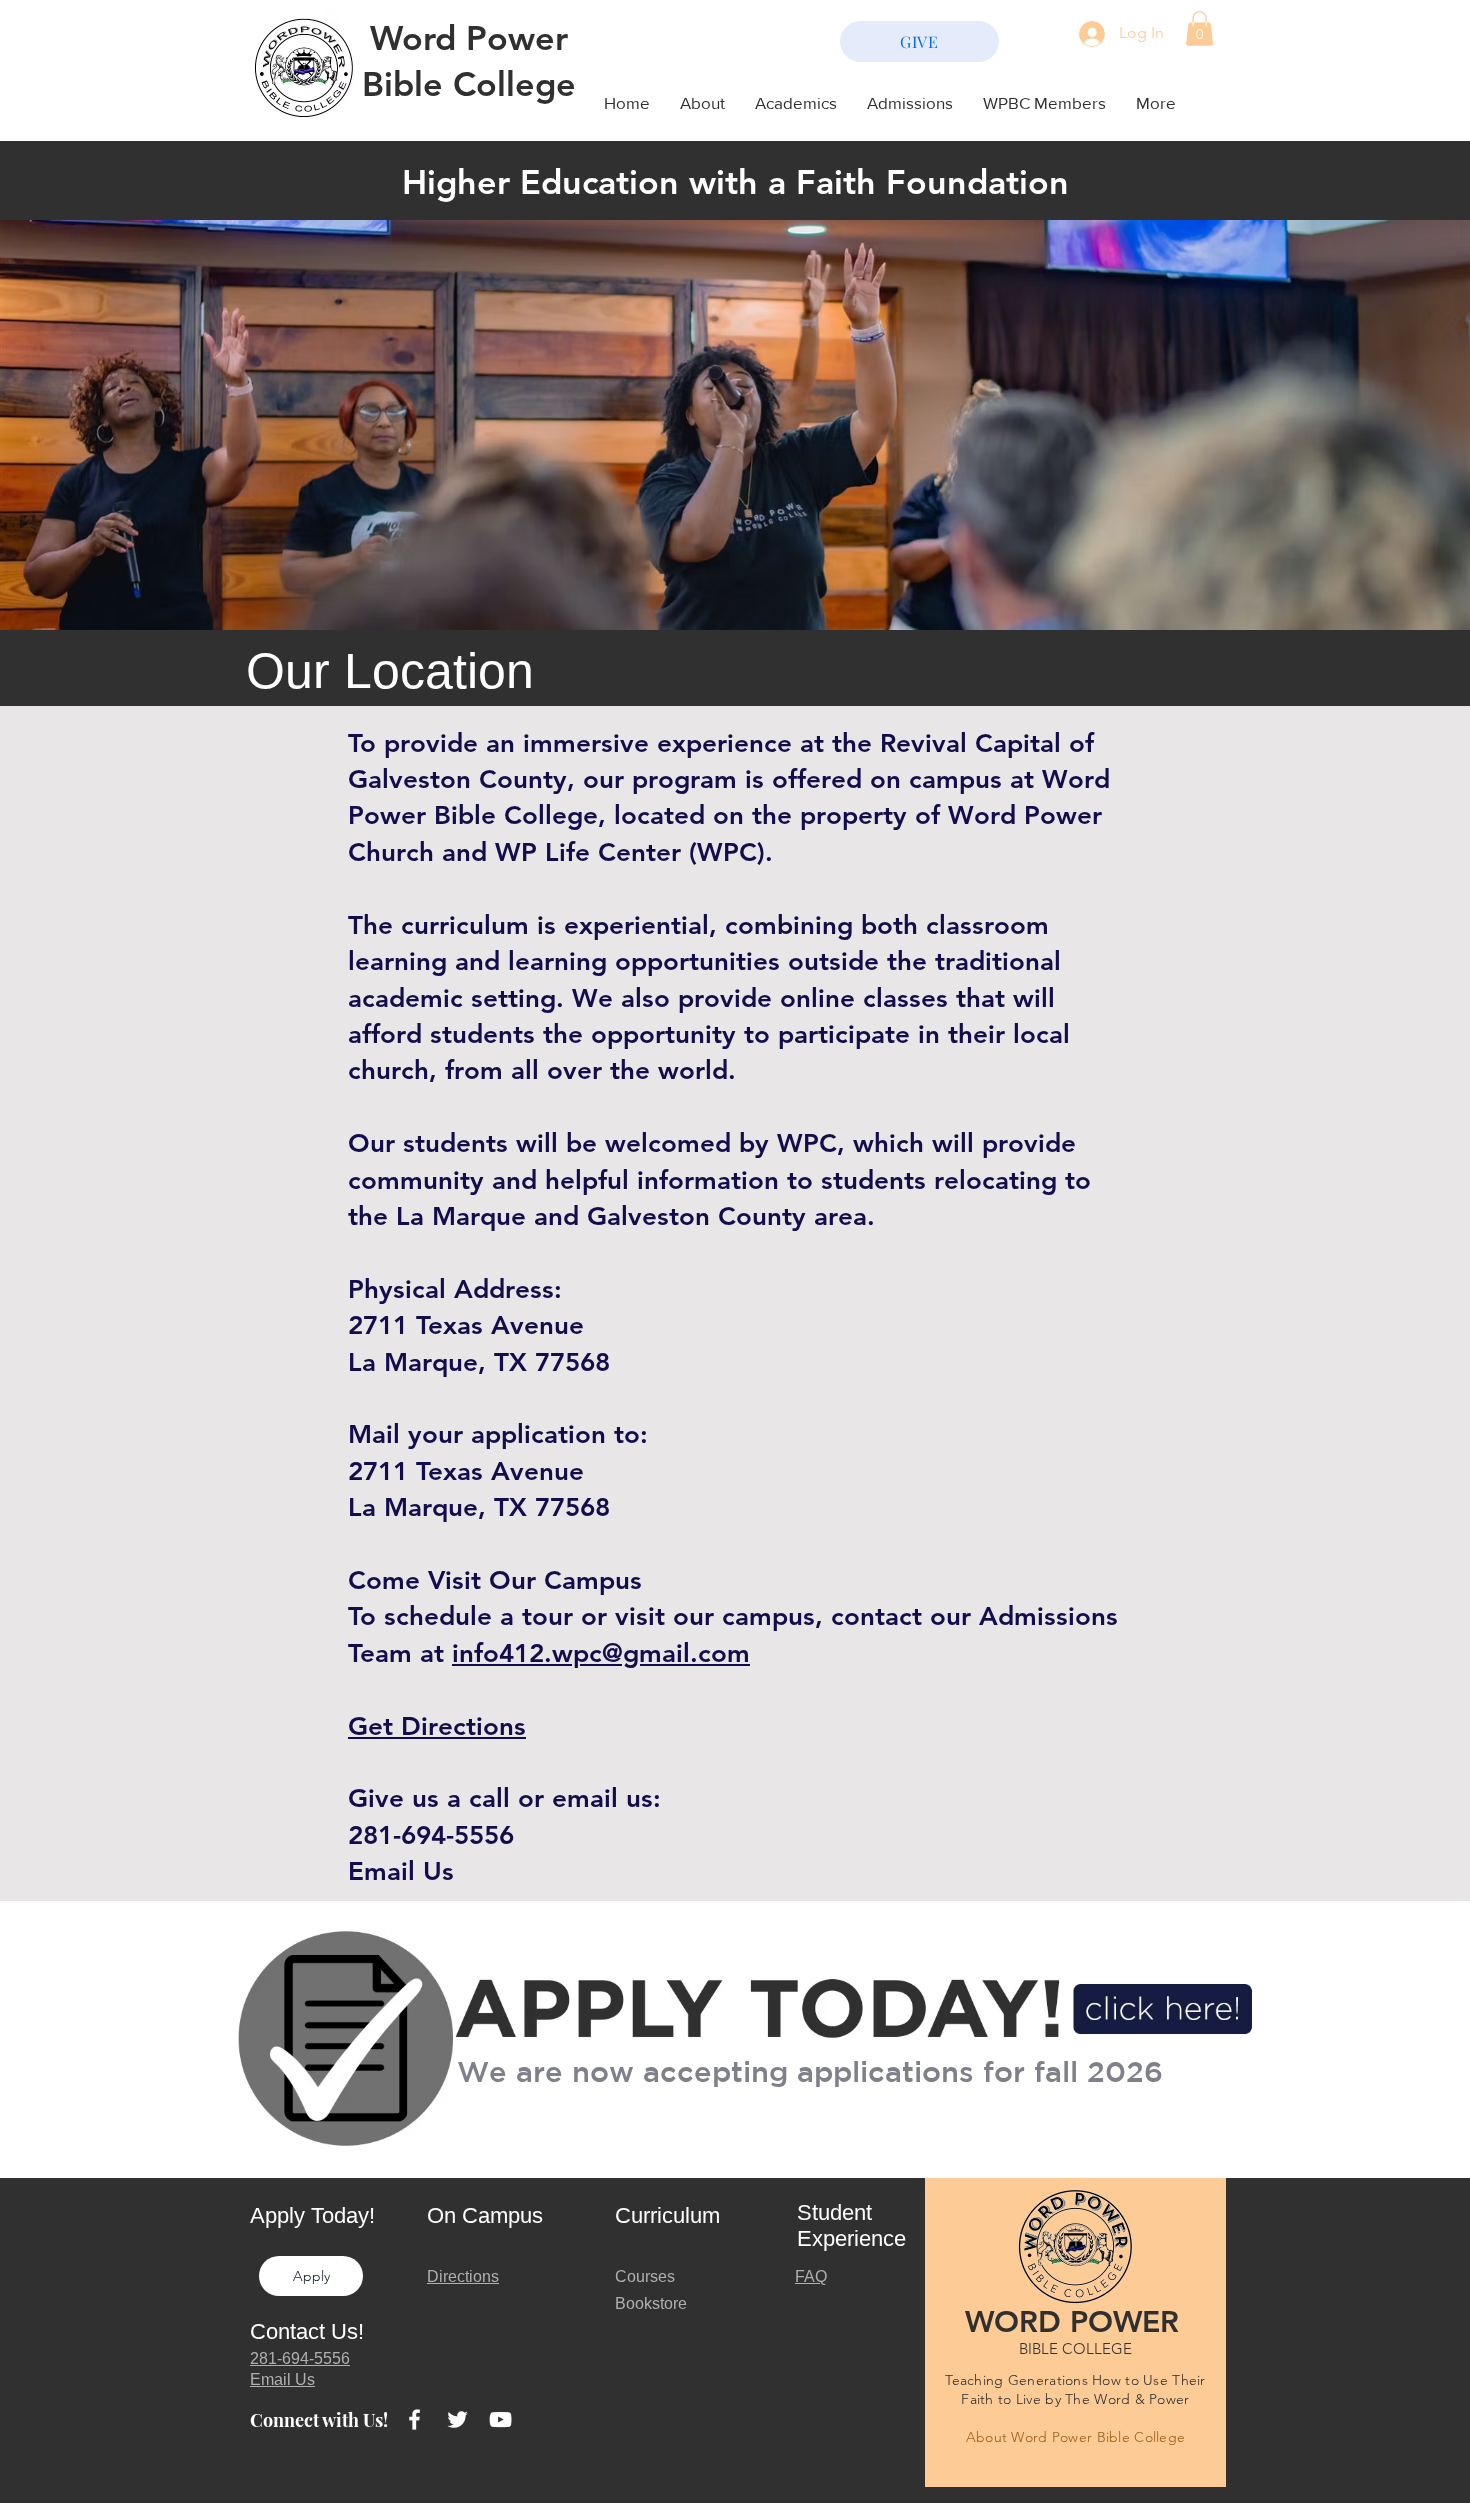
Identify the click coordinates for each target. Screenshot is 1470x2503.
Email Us (401, 1871)
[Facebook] (414, 2419)
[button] (1199, 28)
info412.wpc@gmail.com (601, 1653)
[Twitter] (457, 2419)
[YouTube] (500, 2419)
